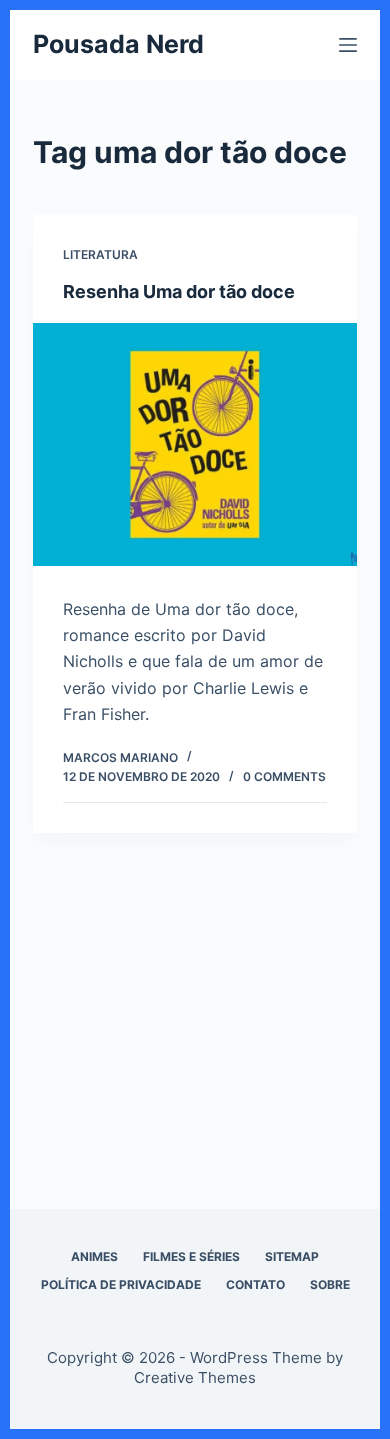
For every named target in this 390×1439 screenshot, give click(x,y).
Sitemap (292, 1256)
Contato (255, 1284)
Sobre (330, 1284)
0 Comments (284, 776)
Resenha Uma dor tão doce (179, 291)
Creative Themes (195, 1377)
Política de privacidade (121, 1284)
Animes (94, 1256)
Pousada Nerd (118, 44)
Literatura (100, 254)
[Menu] (348, 45)
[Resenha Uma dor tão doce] (194, 444)
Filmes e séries (191, 1256)
